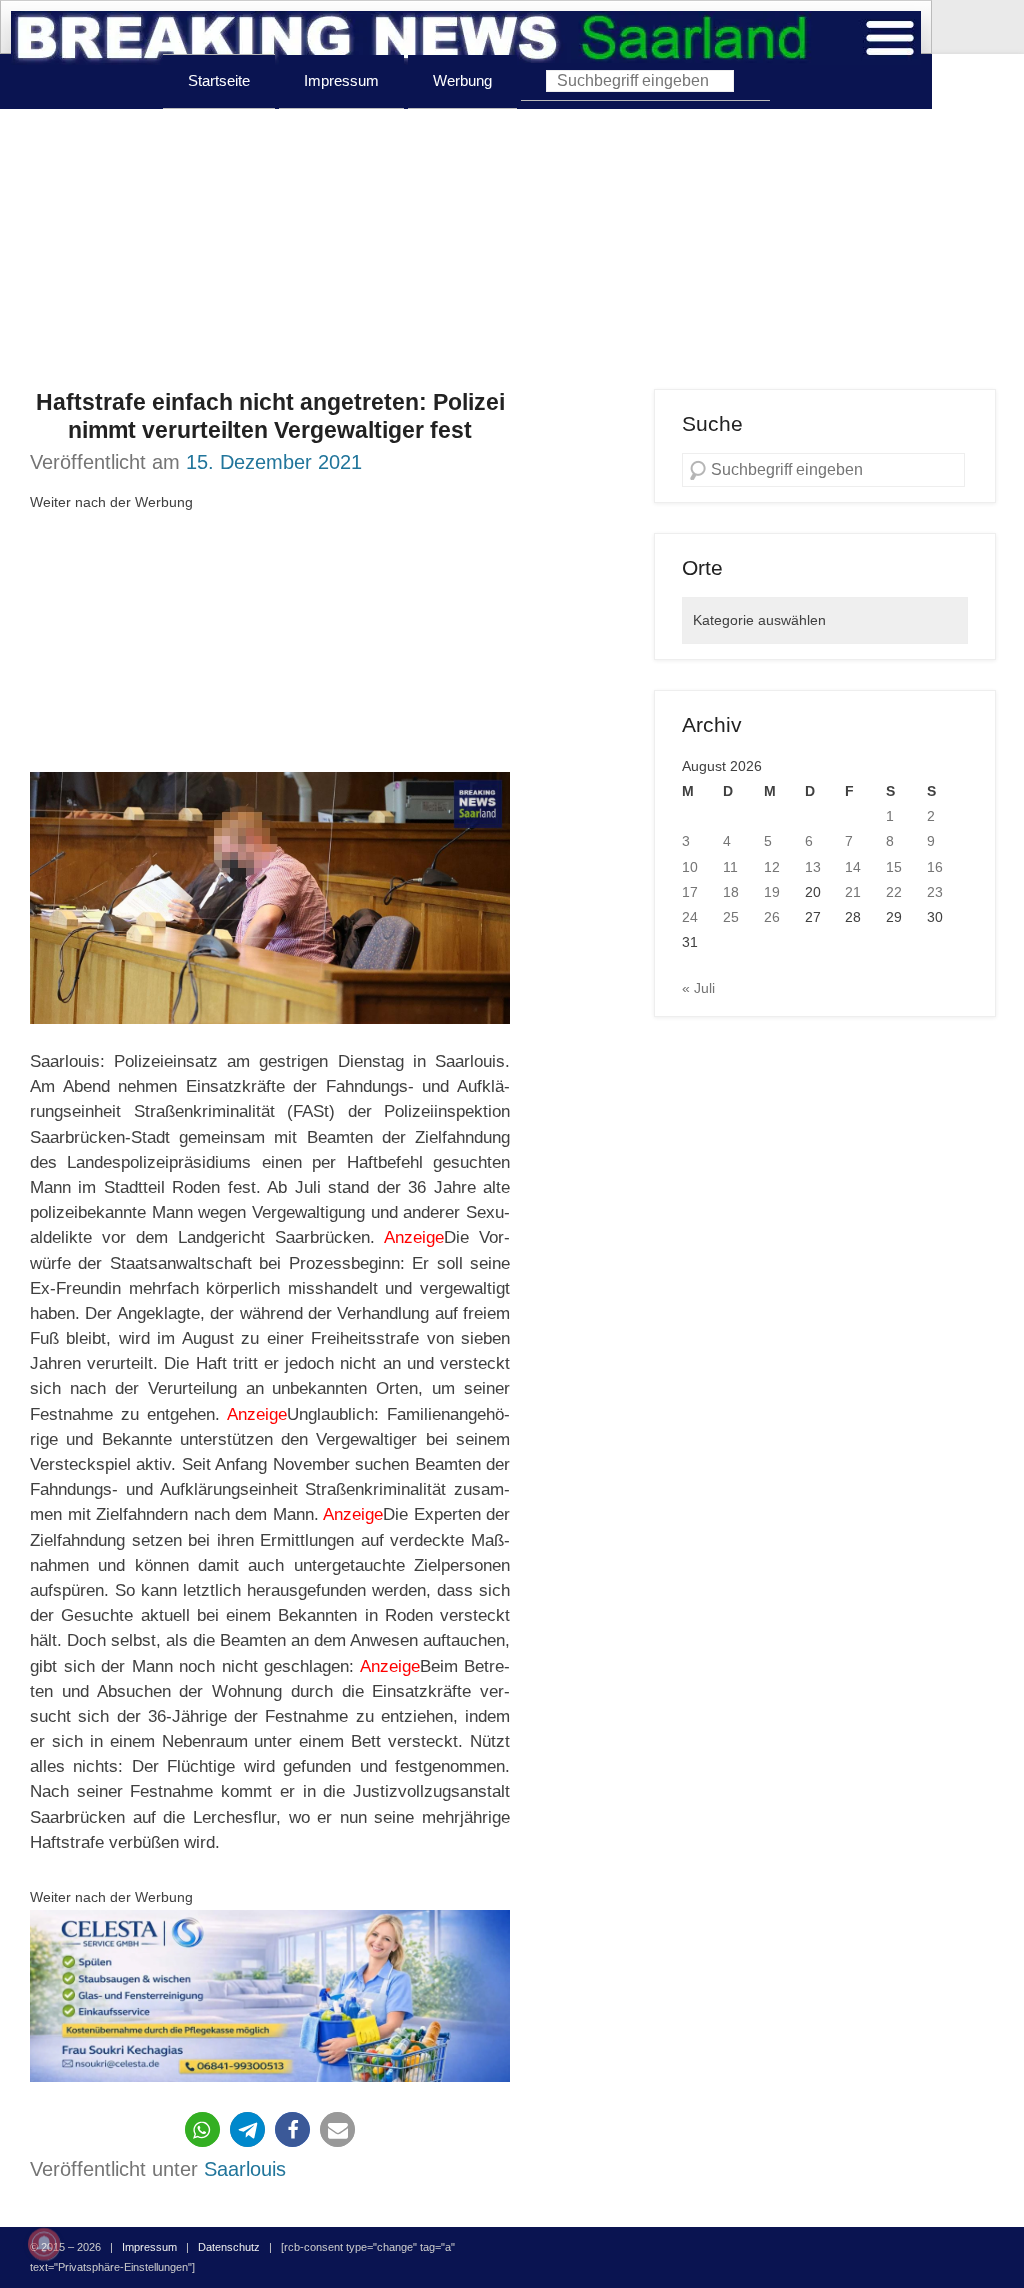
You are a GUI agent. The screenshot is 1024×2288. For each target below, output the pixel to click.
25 (731, 917)
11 (730, 867)
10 (690, 867)
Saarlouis (245, 2169)
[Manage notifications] (44, 2244)
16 (935, 867)
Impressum (341, 80)
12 (772, 867)
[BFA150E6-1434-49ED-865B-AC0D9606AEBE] (270, 1996)
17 (690, 892)
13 (813, 867)
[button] (202, 2129)
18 (731, 892)
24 (690, 917)
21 (853, 892)
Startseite (219, 80)
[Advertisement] (512, 249)
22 (894, 892)
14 (853, 867)
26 (772, 917)
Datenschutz (229, 2247)
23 (935, 892)
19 (772, 892)
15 (894, 867)
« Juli (698, 988)
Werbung (462, 80)
